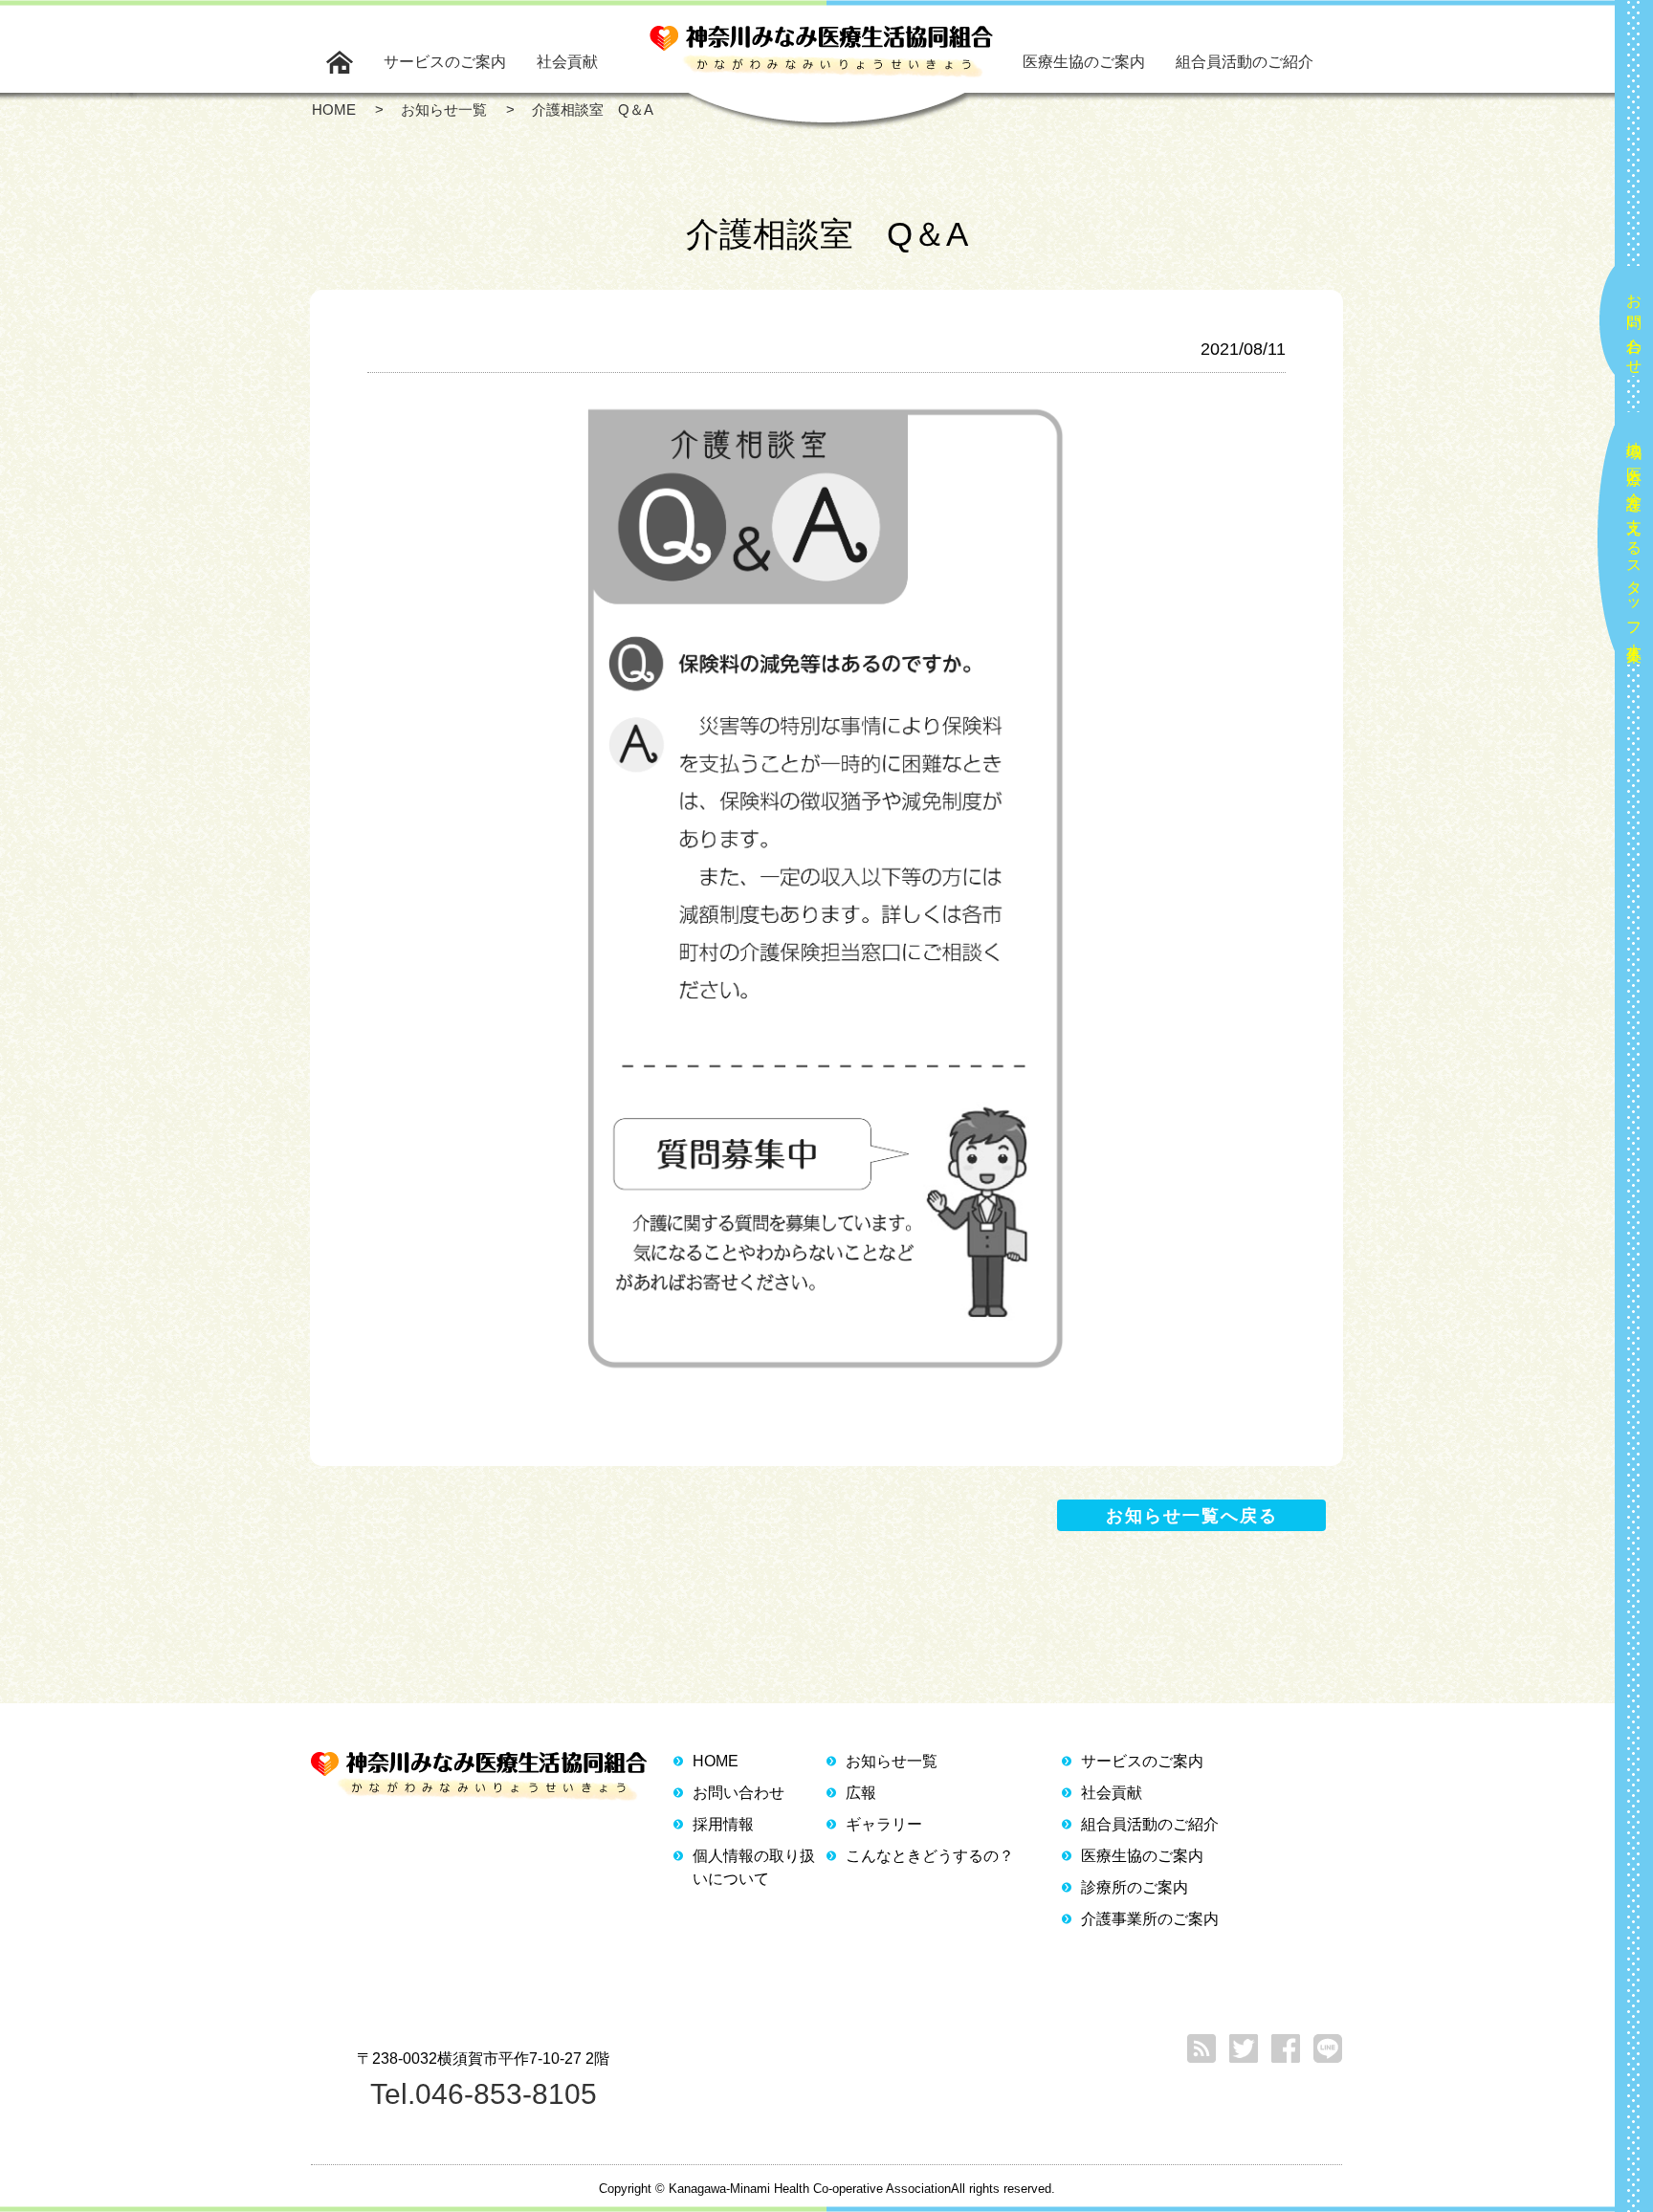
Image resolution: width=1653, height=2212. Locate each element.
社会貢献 (567, 62)
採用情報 (723, 1824)
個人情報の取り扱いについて (754, 1867)
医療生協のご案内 (1084, 62)
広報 (861, 1793)
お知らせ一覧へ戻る (1192, 1516)
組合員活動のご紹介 (1245, 62)
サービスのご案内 (445, 62)
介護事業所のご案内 (1150, 1919)
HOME (716, 1761)
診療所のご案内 (1135, 1887)
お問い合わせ (1634, 326)
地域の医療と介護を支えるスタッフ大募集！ (1634, 544)
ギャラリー (884, 1824)
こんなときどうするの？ (930, 1856)
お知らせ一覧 (892, 1761)
